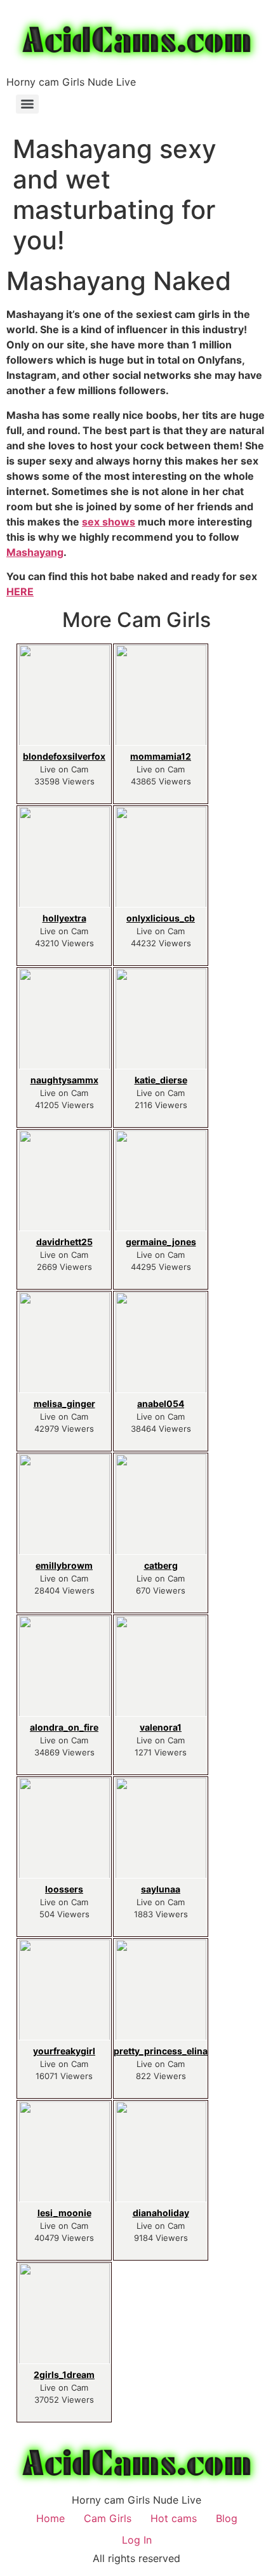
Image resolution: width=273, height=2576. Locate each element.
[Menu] (27, 104)
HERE (20, 591)
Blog (227, 2518)
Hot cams (174, 2518)
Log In (137, 2540)
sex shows (109, 522)
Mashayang (35, 552)
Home (50, 2518)
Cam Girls (108, 2518)
